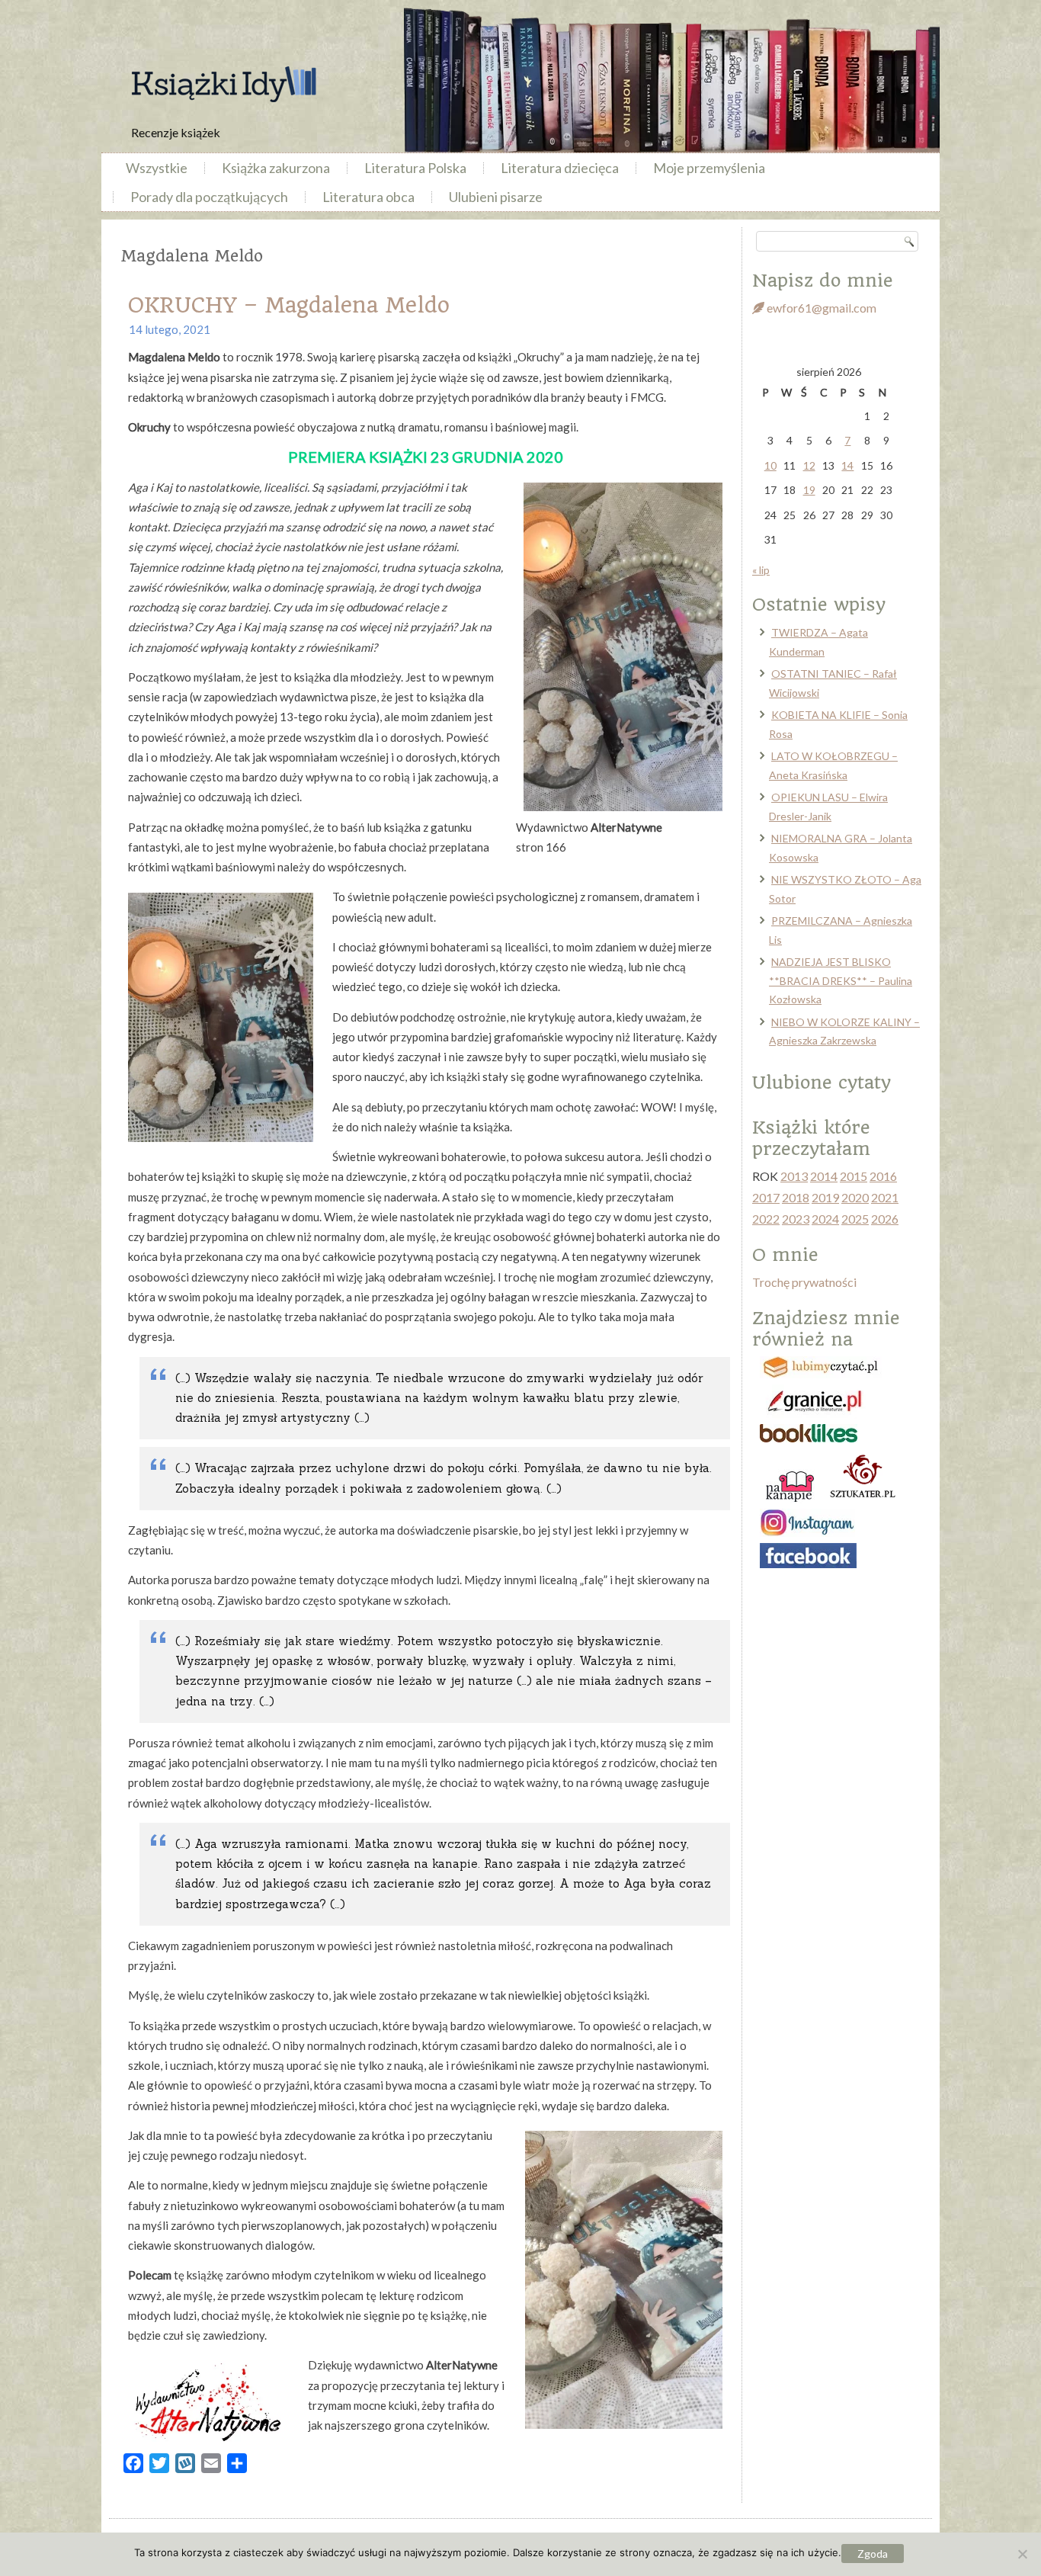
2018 (796, 1197)
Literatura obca (368, 197)
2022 (766, 1219)
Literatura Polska (415, 168)
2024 (825, 1219)
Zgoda (873, 2554)
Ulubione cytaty (822, 1083)
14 (847, 465)
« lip (761, 570)
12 (809, 465)
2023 (796, 1219)
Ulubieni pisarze (496, 197)
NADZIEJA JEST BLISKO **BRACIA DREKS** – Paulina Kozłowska (841, 980)
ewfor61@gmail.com (820, 308)
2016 (883, 1176)
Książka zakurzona (276, 168)
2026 (885, 1219)
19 (809, 490)
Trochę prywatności (804, 1282)
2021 (885, 1197)
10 (770, 465)
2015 (854, 1176)
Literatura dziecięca (560, 168)
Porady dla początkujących (209, 197)
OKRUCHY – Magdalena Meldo (289, 305)
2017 (766, 1197)
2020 (855, 1197)
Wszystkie (157, 168)
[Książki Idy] (223, 84)
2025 (855, 1219)
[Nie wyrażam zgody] (1022, 2554)
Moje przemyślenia (709, 168)
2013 (794, 1176)
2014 (824, 1176)
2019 (825, 1197)
